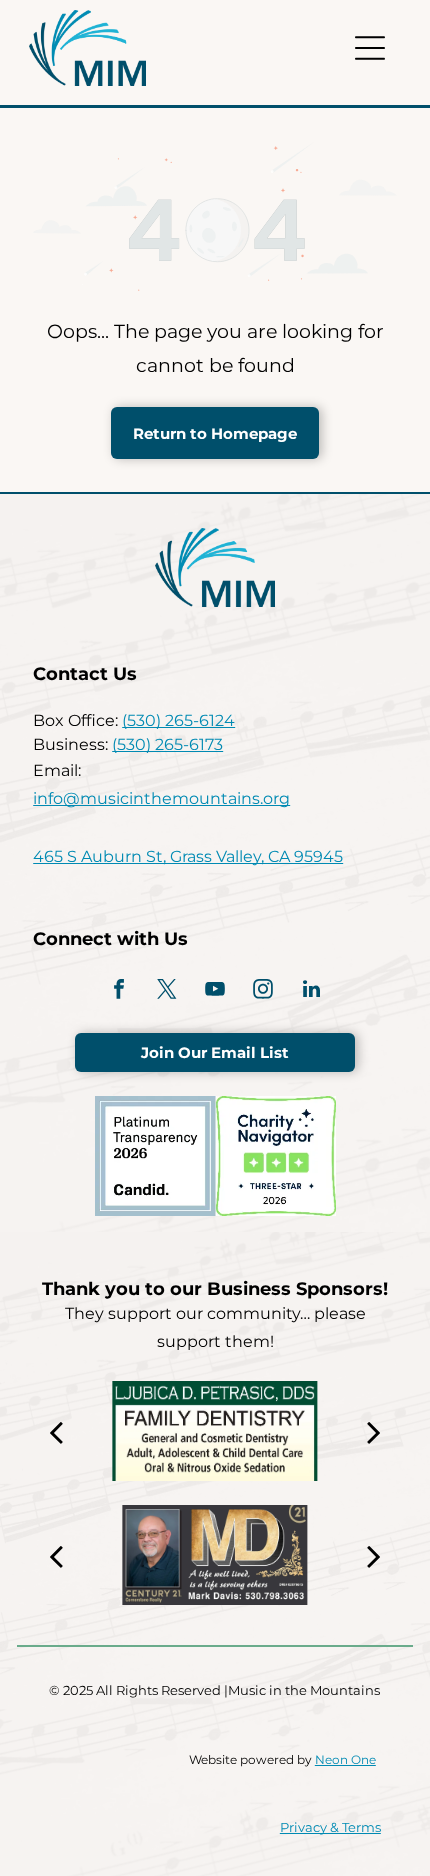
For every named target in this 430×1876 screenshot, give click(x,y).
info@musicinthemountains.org (161, 798)
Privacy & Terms (330, 1827)
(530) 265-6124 (178, 720)
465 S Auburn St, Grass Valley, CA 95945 (188, 856)
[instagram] (263, 991)
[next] (374, 1431)
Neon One (345, 1759)
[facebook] (119, 991)
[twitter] (167, 991)
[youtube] (215, 991)
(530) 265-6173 (167, 744)
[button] (370, 48)
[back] (56, 1431)
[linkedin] (311, 991)
